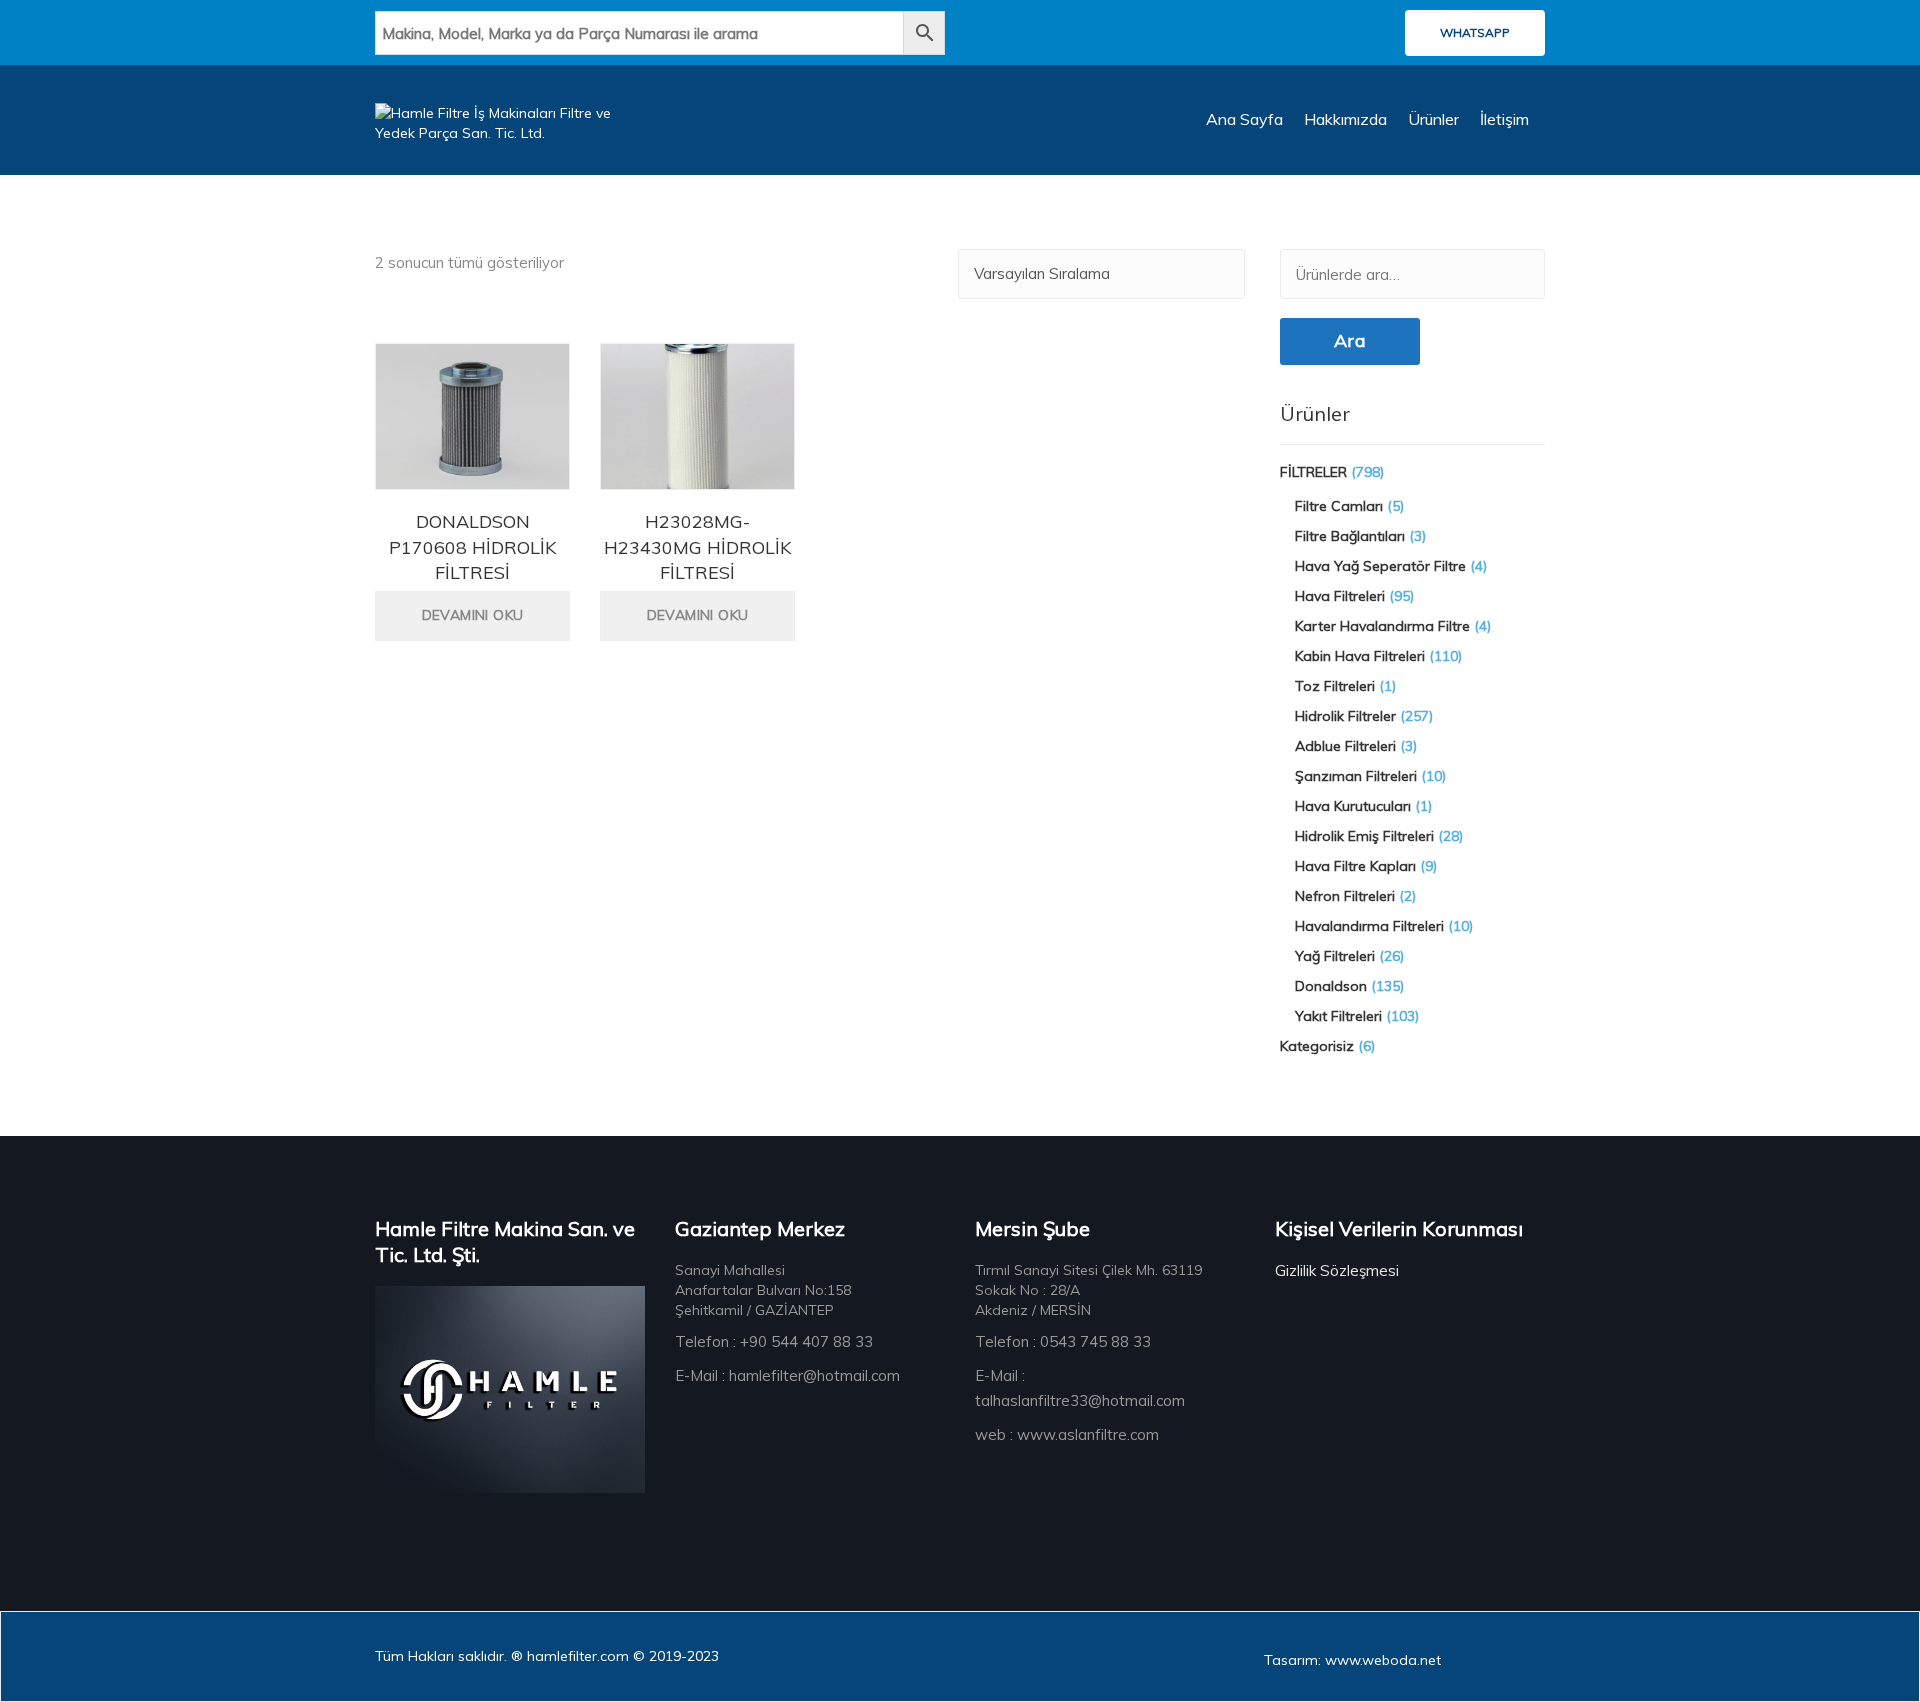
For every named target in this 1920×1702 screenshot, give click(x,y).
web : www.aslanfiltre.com (1067, 1434)
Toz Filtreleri (1335, 686)
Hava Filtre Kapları (1355, 866)
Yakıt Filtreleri (1338, 1016)
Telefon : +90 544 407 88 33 (774, 1341)
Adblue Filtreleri (1345, 746)
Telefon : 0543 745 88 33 (1063, 1341)
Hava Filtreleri (1340, 596)
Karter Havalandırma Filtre (1382, 626)
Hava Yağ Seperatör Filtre (1380, 566)
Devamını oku (473, 615)
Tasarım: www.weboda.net (1352, 1660)
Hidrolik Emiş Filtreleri (1364, 836)
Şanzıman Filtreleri (1356, 776)
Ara (1350, 340)
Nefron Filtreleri (1345, 896)
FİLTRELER (1313, 472)
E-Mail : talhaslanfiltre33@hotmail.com (1080, 1388)
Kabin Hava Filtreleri (1360, 656)
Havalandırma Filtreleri (1369, 926)
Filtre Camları (1339, 506)
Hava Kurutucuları (1353, 806)
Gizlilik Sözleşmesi (1337, 1270)
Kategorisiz (1317, 1046)
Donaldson (1331, 986)
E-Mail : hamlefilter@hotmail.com (787, 1375)
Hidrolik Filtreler (1345, 716)
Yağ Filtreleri (1335, 956)
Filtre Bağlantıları (1350, 536)
